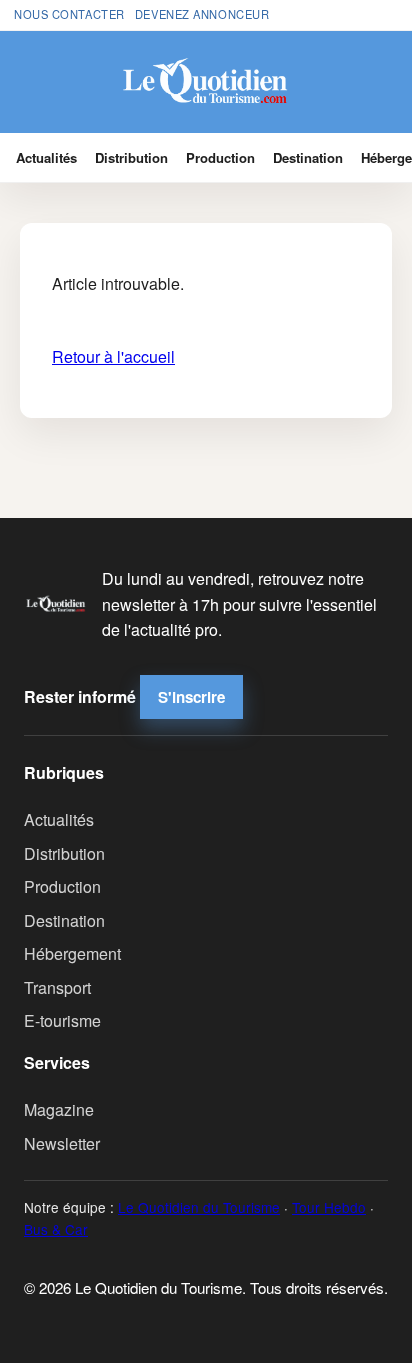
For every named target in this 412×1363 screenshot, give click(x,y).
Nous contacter (69, 14)
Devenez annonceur (202, 14)
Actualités (46, 157)
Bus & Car (56, 1229)
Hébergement (72, 953)
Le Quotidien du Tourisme (199, 1207)
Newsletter (62, 1143)
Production (220, 157)
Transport (57, 987)
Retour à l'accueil (113, 356)
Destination (308, 157)
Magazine (59, 1109)
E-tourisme (62, 1020)
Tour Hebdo (329, 1207)
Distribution (131, 157)
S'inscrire (191, 697)
